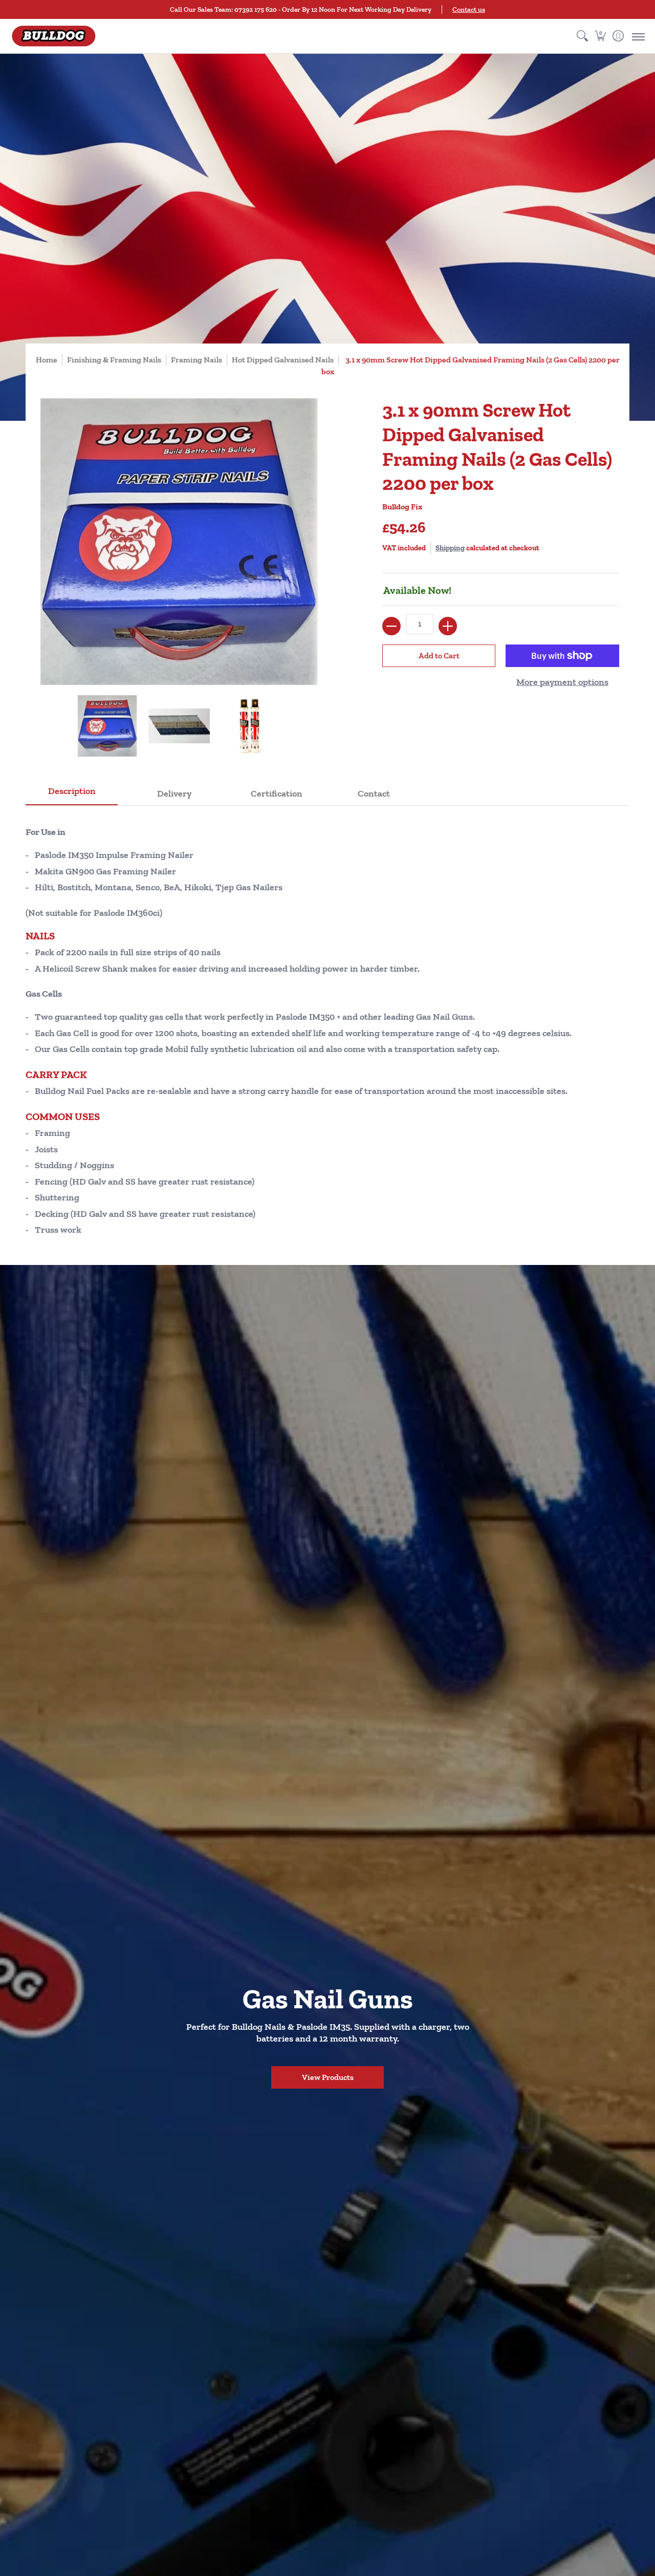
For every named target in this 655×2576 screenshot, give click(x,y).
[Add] (448, 626)
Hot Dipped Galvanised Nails (283, 360)
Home (47, 360)
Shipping (450, 548)
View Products (328, 2077)
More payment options (562, 682)
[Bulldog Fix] (54, 36)
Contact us (469, 9)
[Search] (582, 36)
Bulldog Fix (402, 507)
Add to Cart (439, 656)
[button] (600, 36)
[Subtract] (391, 626)
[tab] (72, 794)
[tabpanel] (327, 1027)
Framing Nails (196, 360)
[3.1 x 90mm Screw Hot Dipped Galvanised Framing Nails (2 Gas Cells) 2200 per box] (107, 726)
